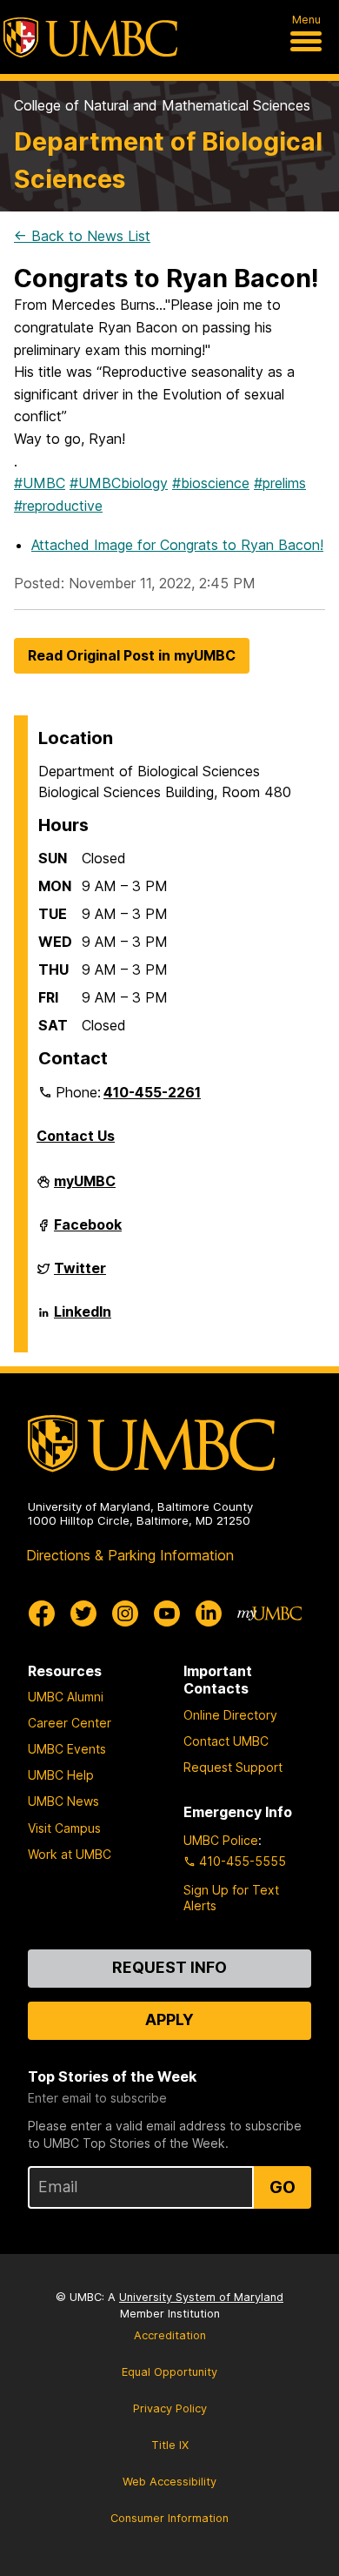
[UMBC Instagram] (125, 1613)
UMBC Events (67, 1749)
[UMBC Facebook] (42, 1613)
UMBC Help (61, 1775)
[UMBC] (90, 37)
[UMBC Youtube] (167, 1613)
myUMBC (85, 1188)
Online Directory (230, 1715)
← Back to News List (82, 236)
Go (282, 2187)
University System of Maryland (201, 2297)
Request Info (169, 1967)
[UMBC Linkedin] (209, 1613)
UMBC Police (221, 1840)
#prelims (280, 483)
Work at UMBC (70, 1854)
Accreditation (170, 2335)
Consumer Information (169, 2518)
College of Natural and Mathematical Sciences (162, 105)
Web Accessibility (169, 2482)
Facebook (88, 1231)
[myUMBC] (269, 1613)
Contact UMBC (226, 1741)
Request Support (233, 1767)
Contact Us (76, 1136)
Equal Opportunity (169, 2372)
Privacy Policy (170, 2408)
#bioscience (211, 483)
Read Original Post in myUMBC (132, 655)
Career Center (70, 1723)
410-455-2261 (152, 1092)
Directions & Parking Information (130, 1555)
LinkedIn (83, 1318)
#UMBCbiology (119, 483)
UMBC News (63, 1801)
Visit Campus (64, 1828)
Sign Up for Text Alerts (231, 1898)
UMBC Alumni (66, 1697)
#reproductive (58, 506)
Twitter (80, 1275)
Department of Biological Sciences (168, 160)
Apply (169, 2019)
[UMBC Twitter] (83, 1613)
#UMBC (40, 483)
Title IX (170, 2445)
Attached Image (177, 545)
